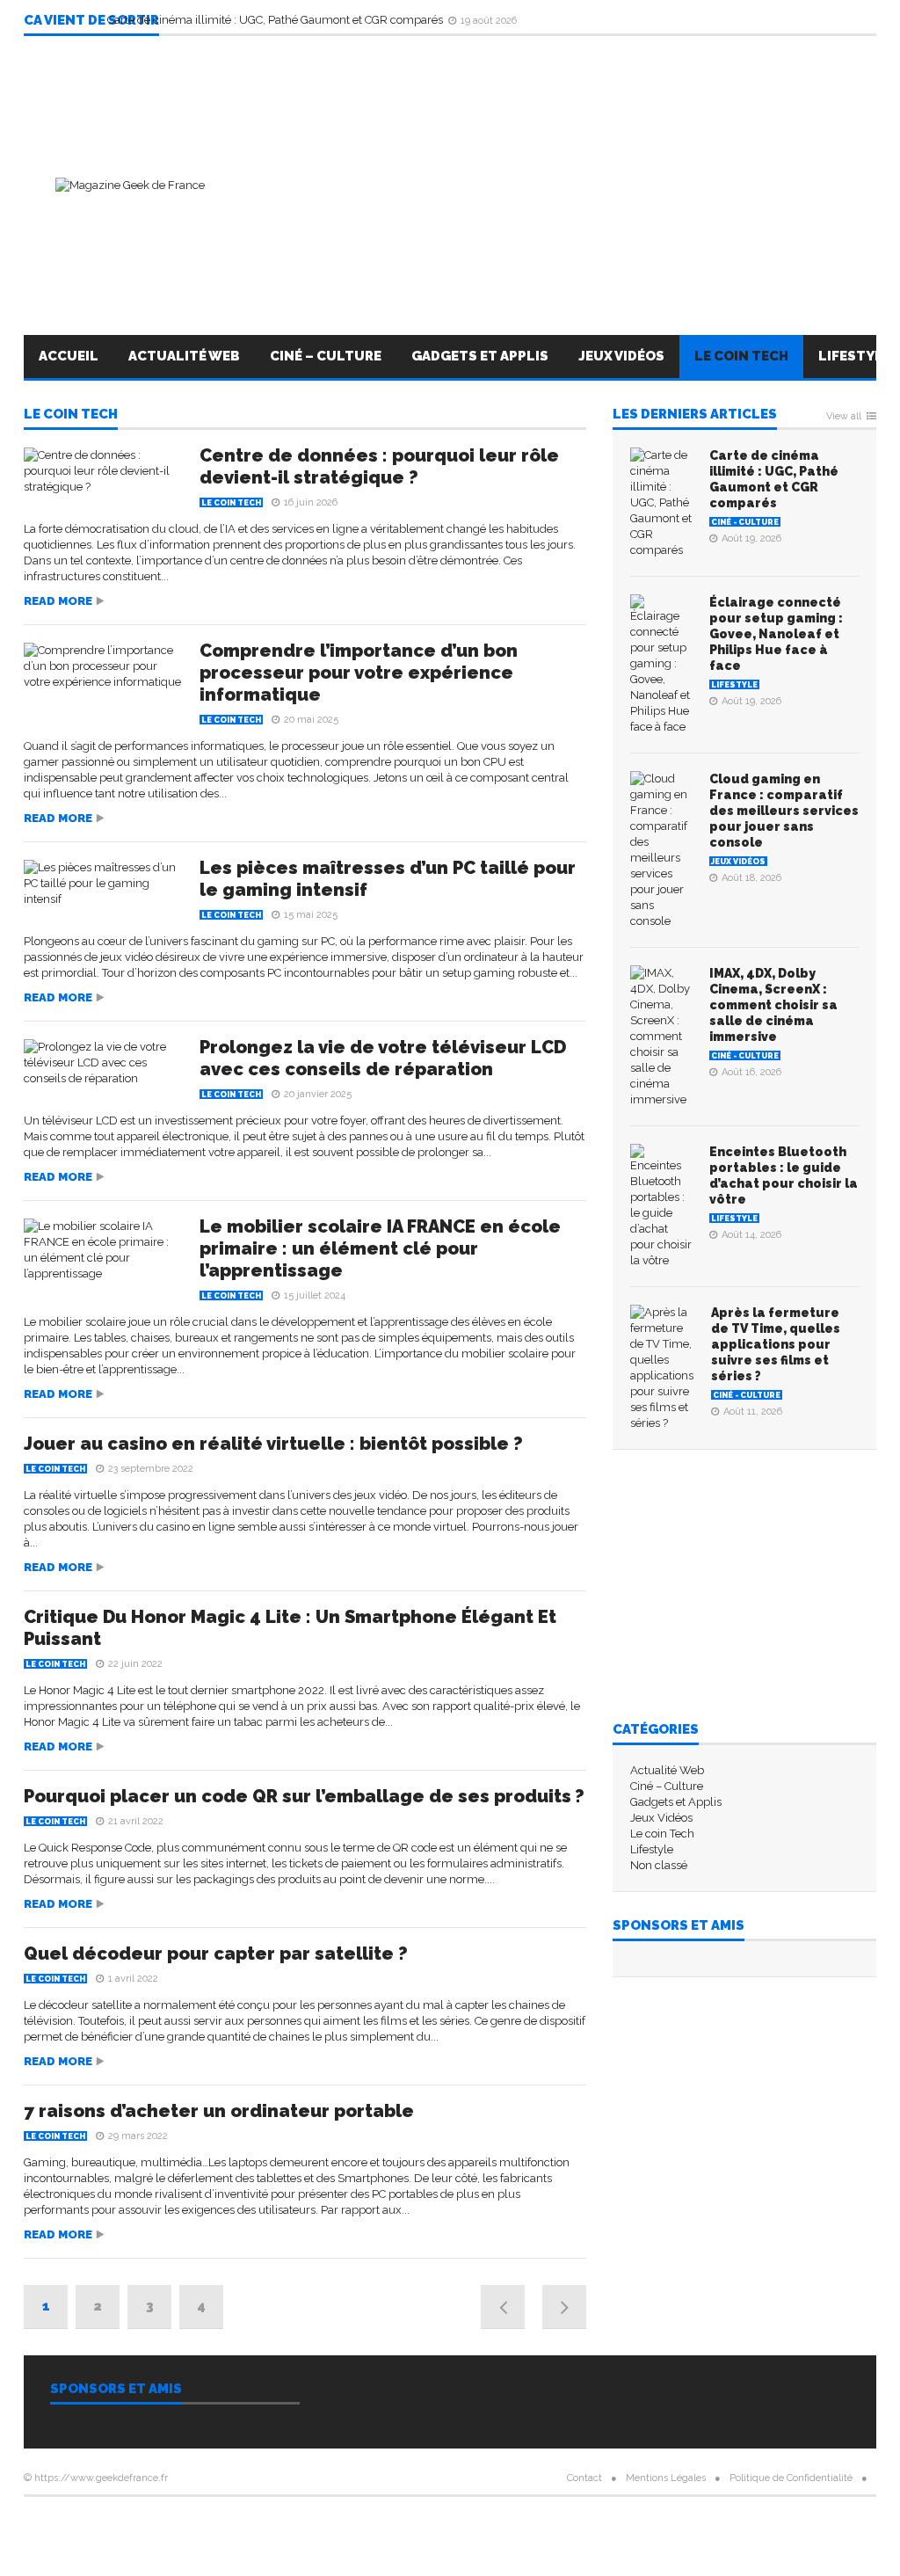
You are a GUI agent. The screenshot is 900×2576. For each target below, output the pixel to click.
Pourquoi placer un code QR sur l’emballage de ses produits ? (304, 1796)
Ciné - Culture (745, 522)
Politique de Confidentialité (791, 2478)
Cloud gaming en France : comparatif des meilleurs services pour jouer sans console (784, 811)
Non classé (659, 1865)
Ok (77, 2565)
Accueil (69, 356)
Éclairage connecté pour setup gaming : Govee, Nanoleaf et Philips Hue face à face (776, 634)
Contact (584, 2478)
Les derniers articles (695, 415)
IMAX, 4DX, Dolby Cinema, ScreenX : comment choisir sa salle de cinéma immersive (773, 1005)
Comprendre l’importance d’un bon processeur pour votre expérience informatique (359, 673)
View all (844, 417)
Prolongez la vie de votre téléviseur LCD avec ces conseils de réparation (383, 1058)
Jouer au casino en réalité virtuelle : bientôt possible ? (273, 1444)
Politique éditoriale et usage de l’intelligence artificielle (450, 2522)
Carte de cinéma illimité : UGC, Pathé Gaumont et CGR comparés (276, 20)
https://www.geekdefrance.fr (101, 2478)
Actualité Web (184, 356)
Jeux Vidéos (621, 356)
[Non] (98, 2569)
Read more (58, 601)
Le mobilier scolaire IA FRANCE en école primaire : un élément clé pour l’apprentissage (380, 1248)
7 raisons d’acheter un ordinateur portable (219, 2111)
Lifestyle (734, 685)
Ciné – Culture (326, 356)
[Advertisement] (556, 186)
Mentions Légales (666, 2478)
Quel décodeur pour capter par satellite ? (216, 1954)
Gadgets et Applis (480, 356)
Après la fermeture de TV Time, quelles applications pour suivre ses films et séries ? (776, 1344)
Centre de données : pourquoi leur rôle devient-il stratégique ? (379, 466)
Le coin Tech (741, 356)
